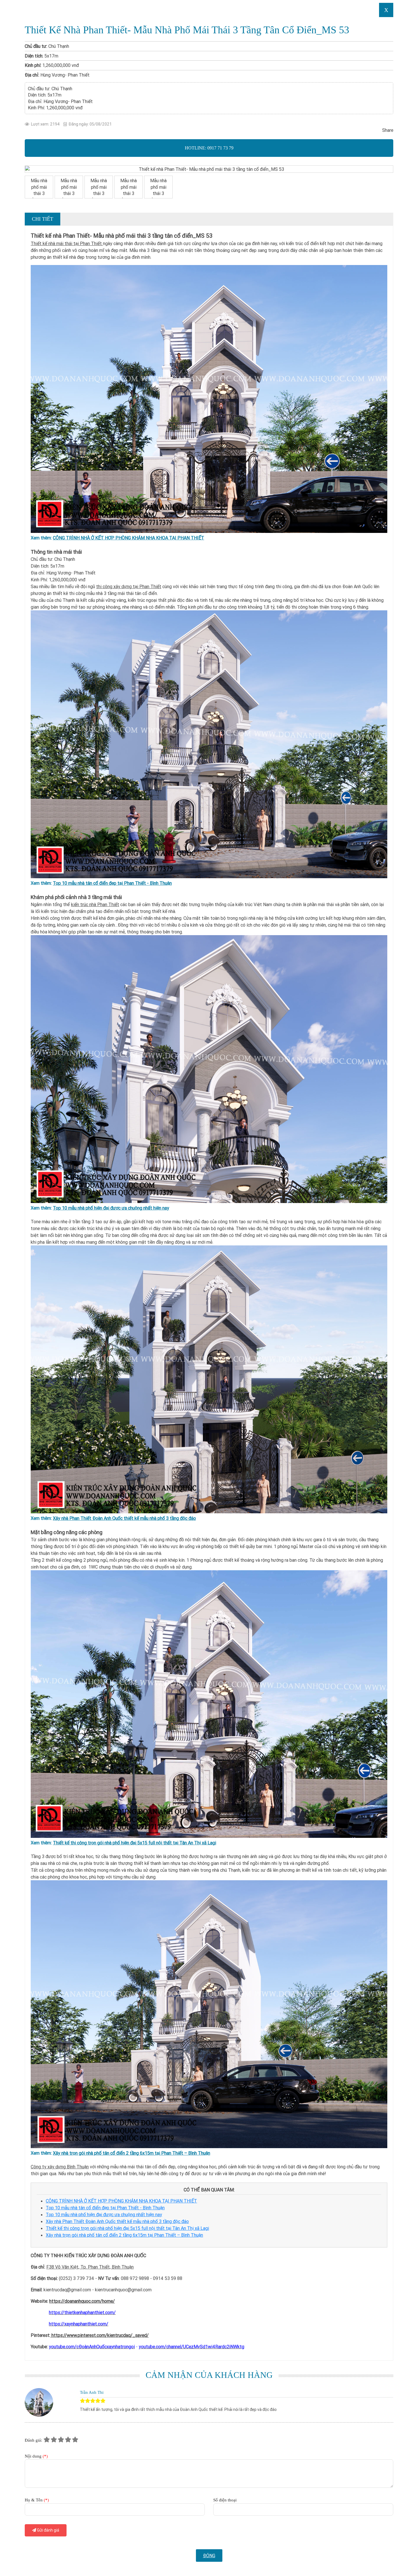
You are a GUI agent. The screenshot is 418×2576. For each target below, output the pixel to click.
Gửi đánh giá (48, 2530)
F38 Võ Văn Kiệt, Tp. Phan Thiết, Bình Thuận (90, 2267)
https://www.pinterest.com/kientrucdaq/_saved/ (100, 2335)
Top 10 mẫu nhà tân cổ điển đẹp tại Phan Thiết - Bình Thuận (112, 883)
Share (388, 130)
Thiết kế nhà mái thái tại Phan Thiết (67, 243)
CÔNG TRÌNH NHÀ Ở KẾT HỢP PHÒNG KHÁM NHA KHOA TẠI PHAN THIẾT (129, 538)
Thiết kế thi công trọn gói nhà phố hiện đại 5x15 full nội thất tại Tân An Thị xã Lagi (134, 1843)
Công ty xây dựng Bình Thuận (60, 2167)
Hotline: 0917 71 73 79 (209, 148)
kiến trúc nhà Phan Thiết (95, 904)
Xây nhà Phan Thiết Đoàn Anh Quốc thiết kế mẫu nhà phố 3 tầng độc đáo (124, 1518)
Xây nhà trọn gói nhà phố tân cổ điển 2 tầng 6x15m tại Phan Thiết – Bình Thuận (132, 2153)
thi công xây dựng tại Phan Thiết (129, 586)
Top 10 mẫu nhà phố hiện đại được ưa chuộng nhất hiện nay (111, 1208)
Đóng (209, 2556)
